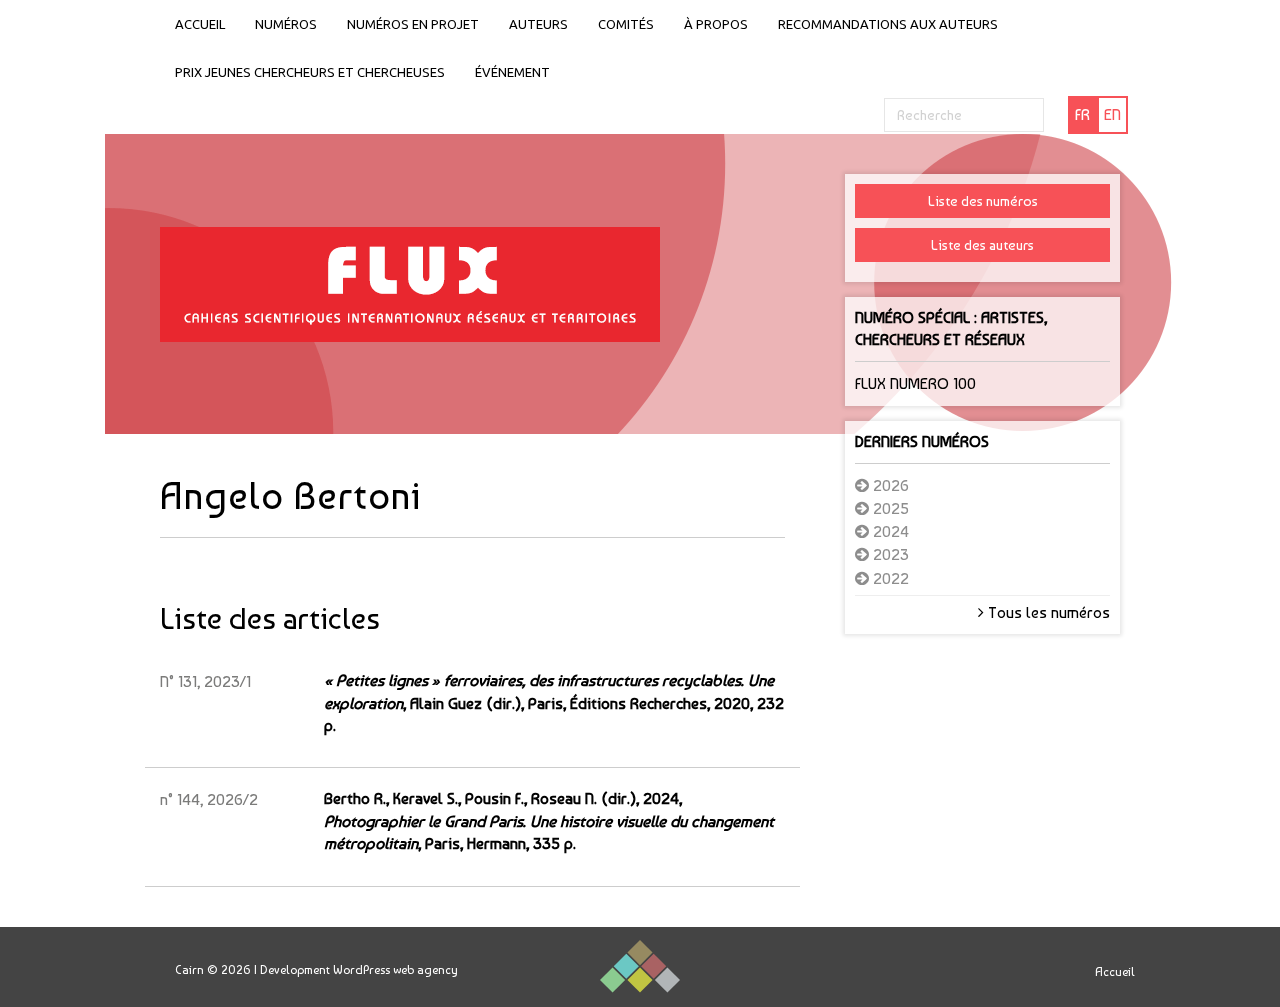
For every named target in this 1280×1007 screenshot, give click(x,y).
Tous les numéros (1047, 612)
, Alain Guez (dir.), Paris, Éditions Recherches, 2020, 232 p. (554, 703)
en (1112, 114)
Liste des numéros (983, 201)
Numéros (286, 24)
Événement (512, 72)
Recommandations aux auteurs (888, 24)
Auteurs (538, 24)
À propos (716, 24)
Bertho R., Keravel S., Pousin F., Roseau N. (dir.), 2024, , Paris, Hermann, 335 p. (549, 821)
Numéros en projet (413, 24)
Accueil (200, 24)
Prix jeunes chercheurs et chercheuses (310, 72)
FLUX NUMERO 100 (915, 383)
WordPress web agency (395, 970)
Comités (626, 24)
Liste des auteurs (982, 245)
